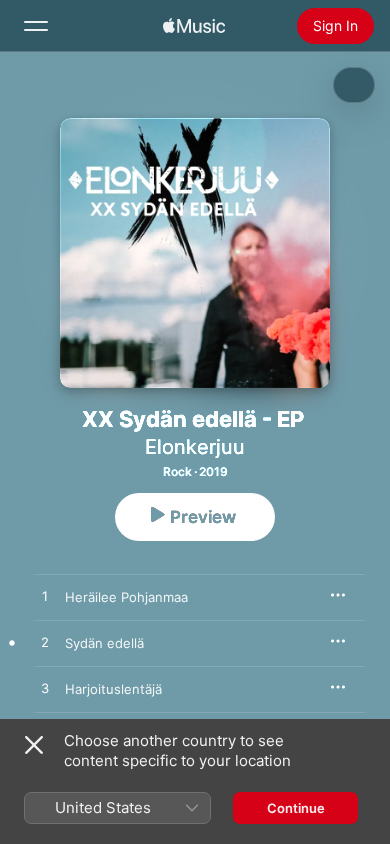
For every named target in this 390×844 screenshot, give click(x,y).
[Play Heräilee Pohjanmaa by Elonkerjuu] (45, 597)
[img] (194, 26)
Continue (296, 808)
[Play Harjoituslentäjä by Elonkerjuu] (45, 689)
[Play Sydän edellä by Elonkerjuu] (45, 643)
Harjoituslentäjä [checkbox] (113, 689)
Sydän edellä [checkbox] (104, 643)
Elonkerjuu (195, 447)
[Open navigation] (36, 26)
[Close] (34, 745)
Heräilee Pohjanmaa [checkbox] (126, 597)
